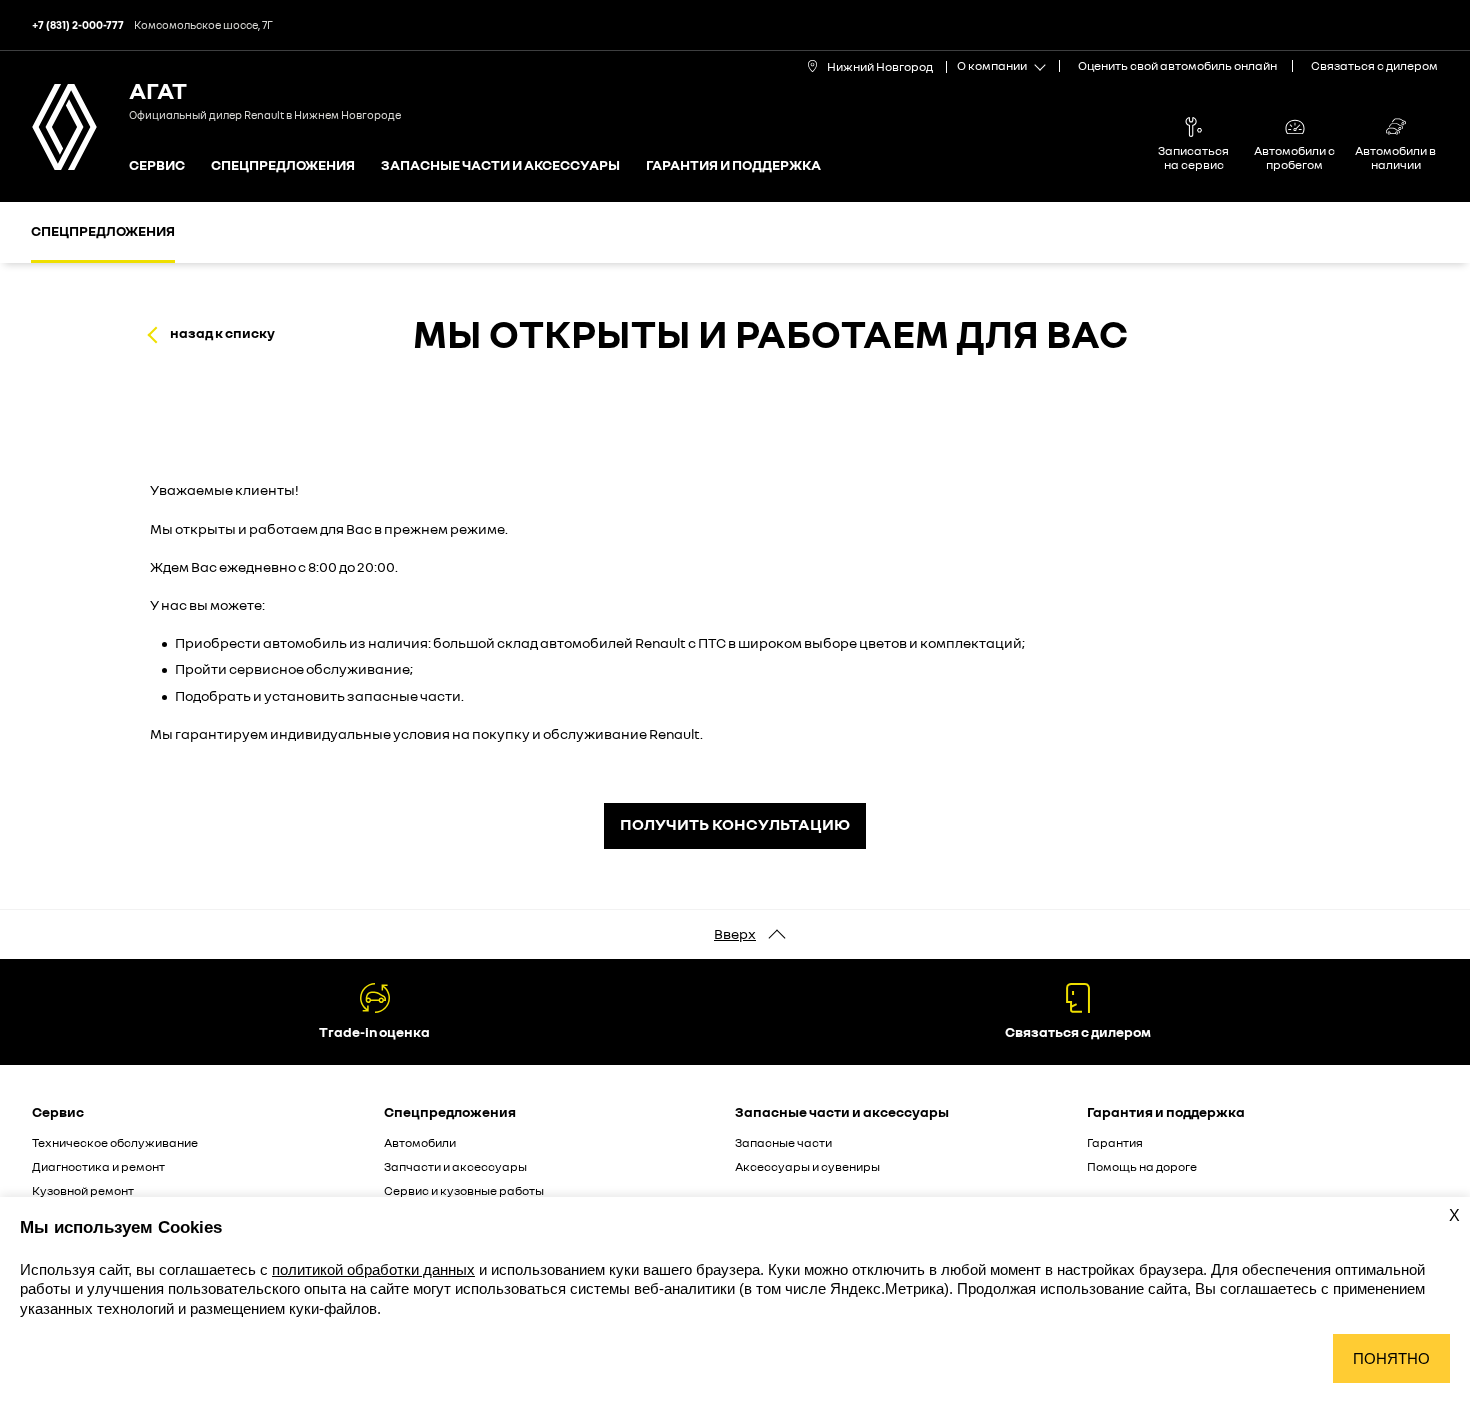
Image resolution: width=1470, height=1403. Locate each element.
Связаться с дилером (1374, 65)
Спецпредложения (283, 165)
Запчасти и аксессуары (455, 1166)
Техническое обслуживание (115, 1142)
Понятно (1391, 1358)
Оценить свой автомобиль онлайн (1177, 65)
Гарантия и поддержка (733, 165)
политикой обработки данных (373, 1269)
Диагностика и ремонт (98, 1166)
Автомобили (420, 1142)
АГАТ (158, 89)
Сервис (157, 165)
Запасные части (783, 1142)
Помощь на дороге (1142, 1166)
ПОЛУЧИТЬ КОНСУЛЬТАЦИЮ (735, 824)
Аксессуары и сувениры (807, 1166)
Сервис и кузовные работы (464, 1190)
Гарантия (1115, 1142)
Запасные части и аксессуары (500, 165)
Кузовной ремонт (83, 1190)
